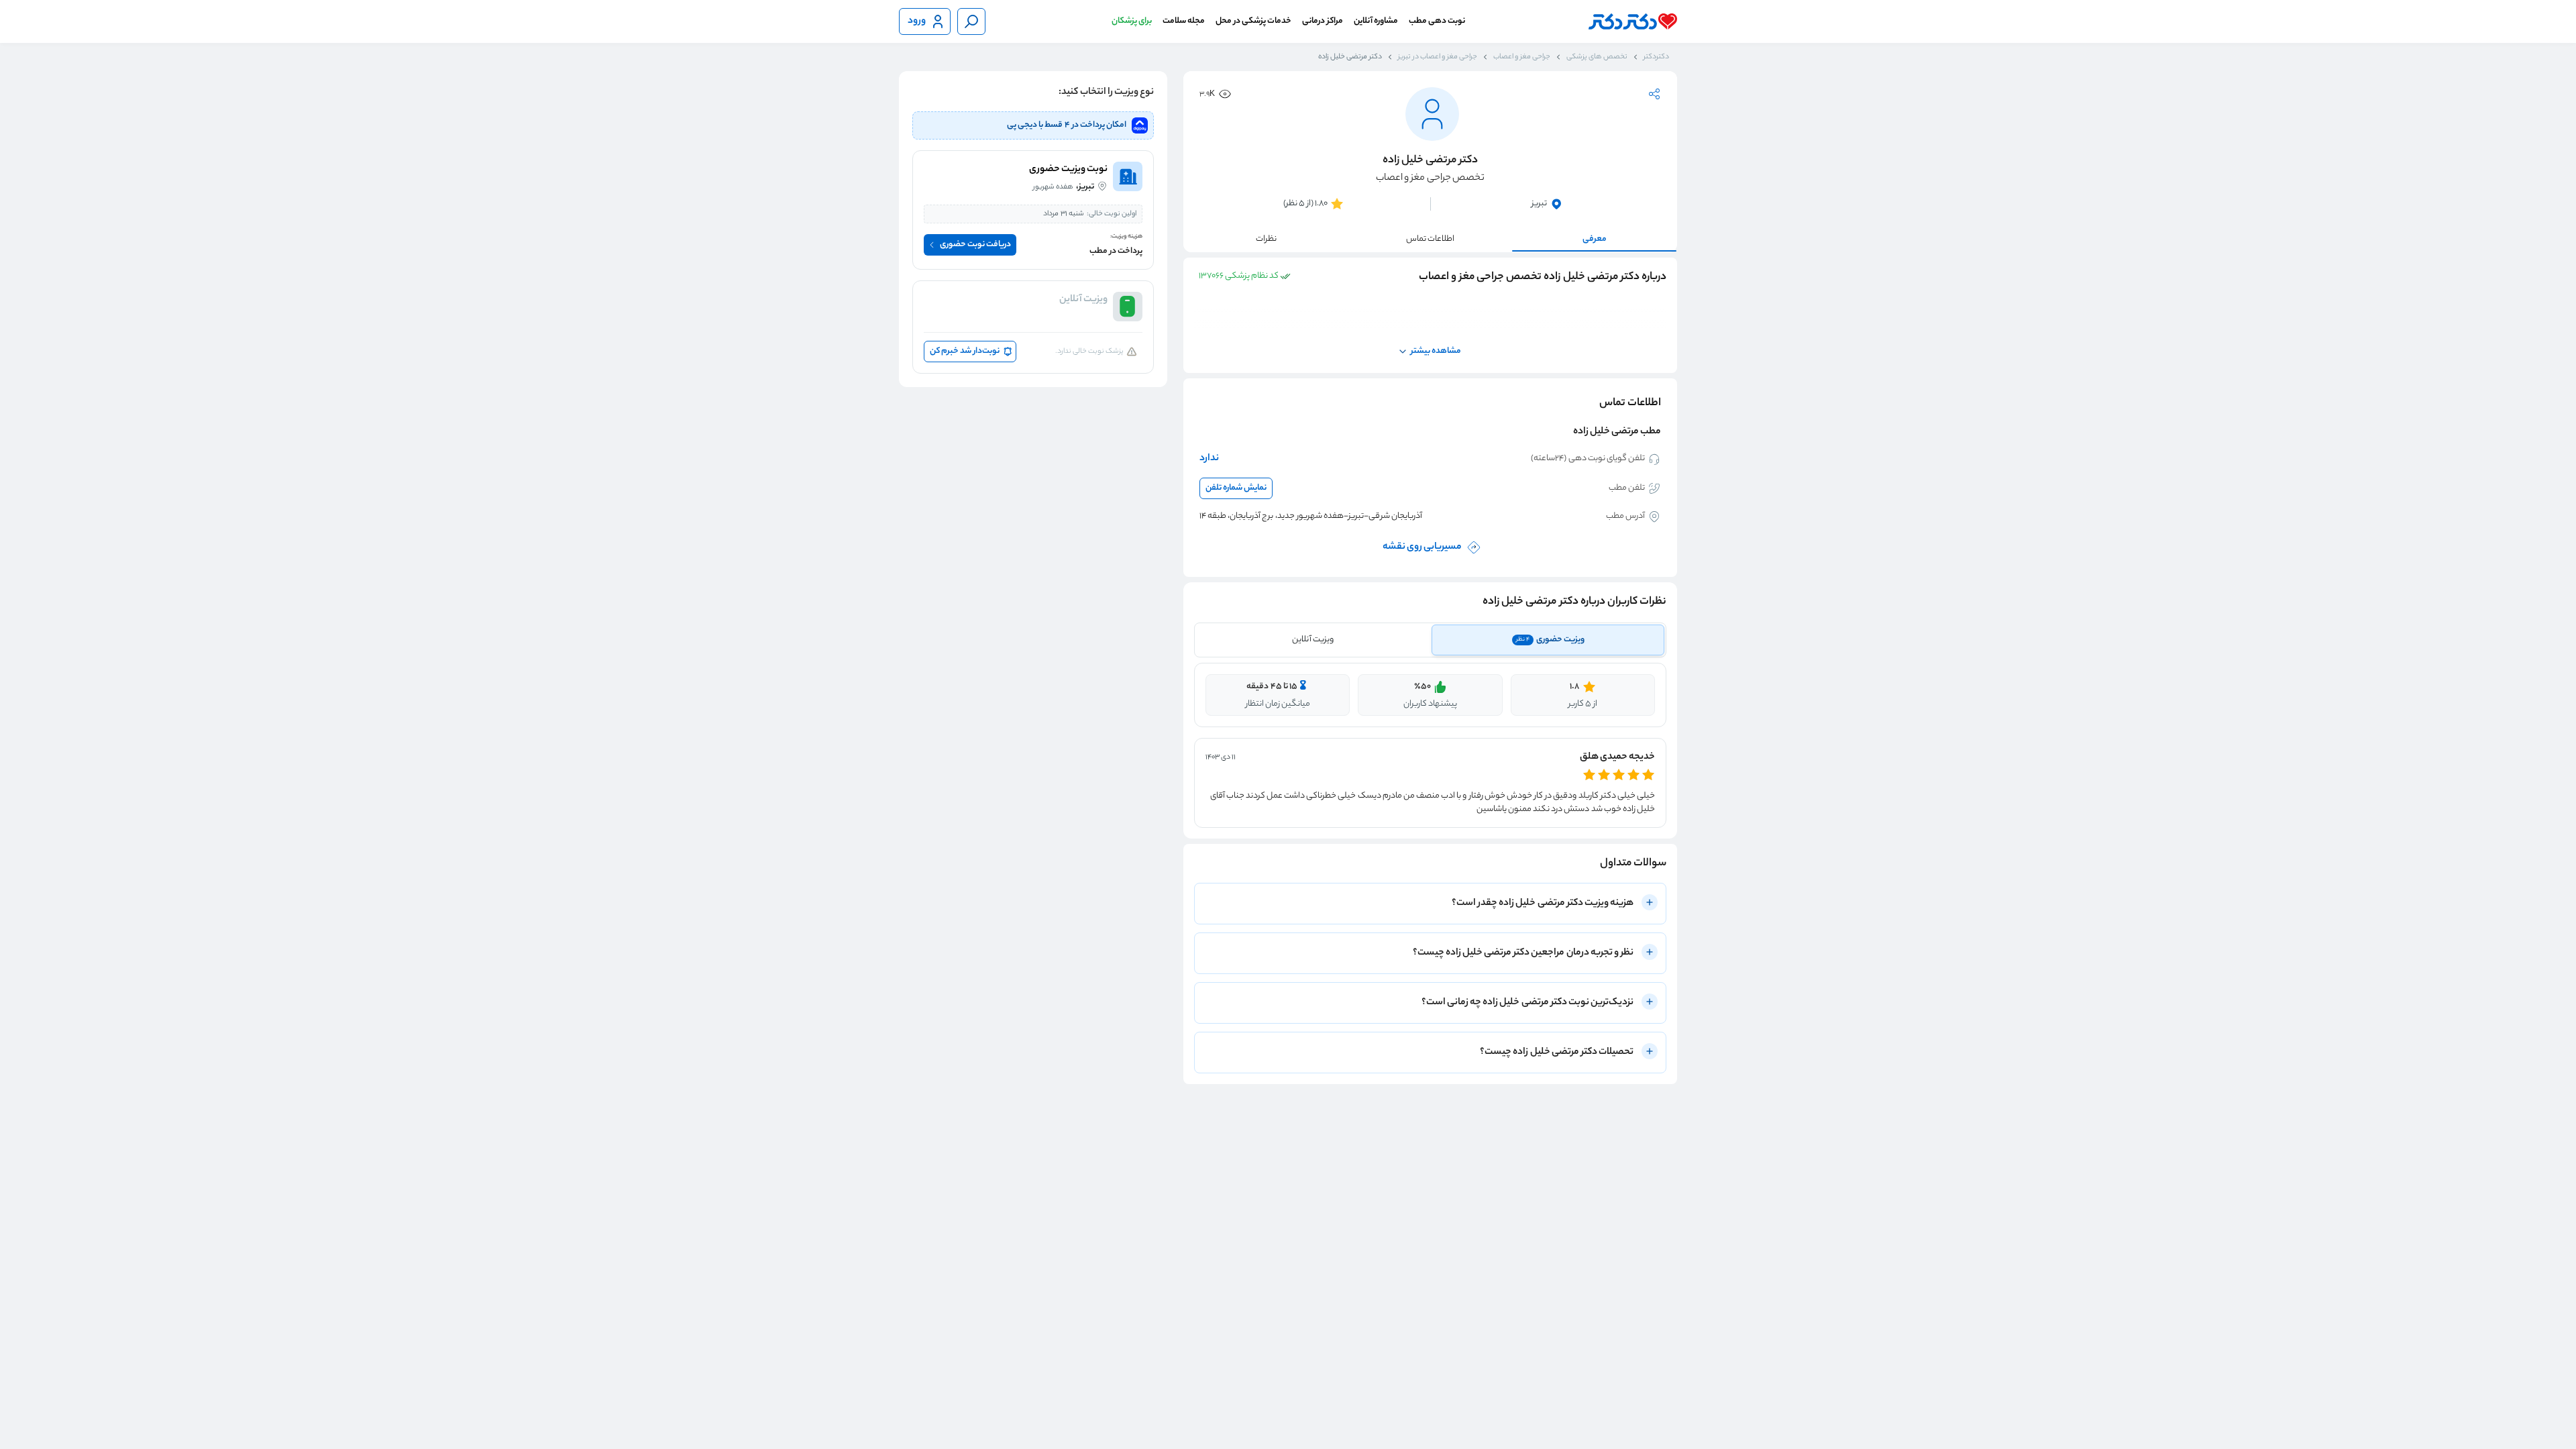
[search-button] (971, 21)
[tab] (1548, 640)
